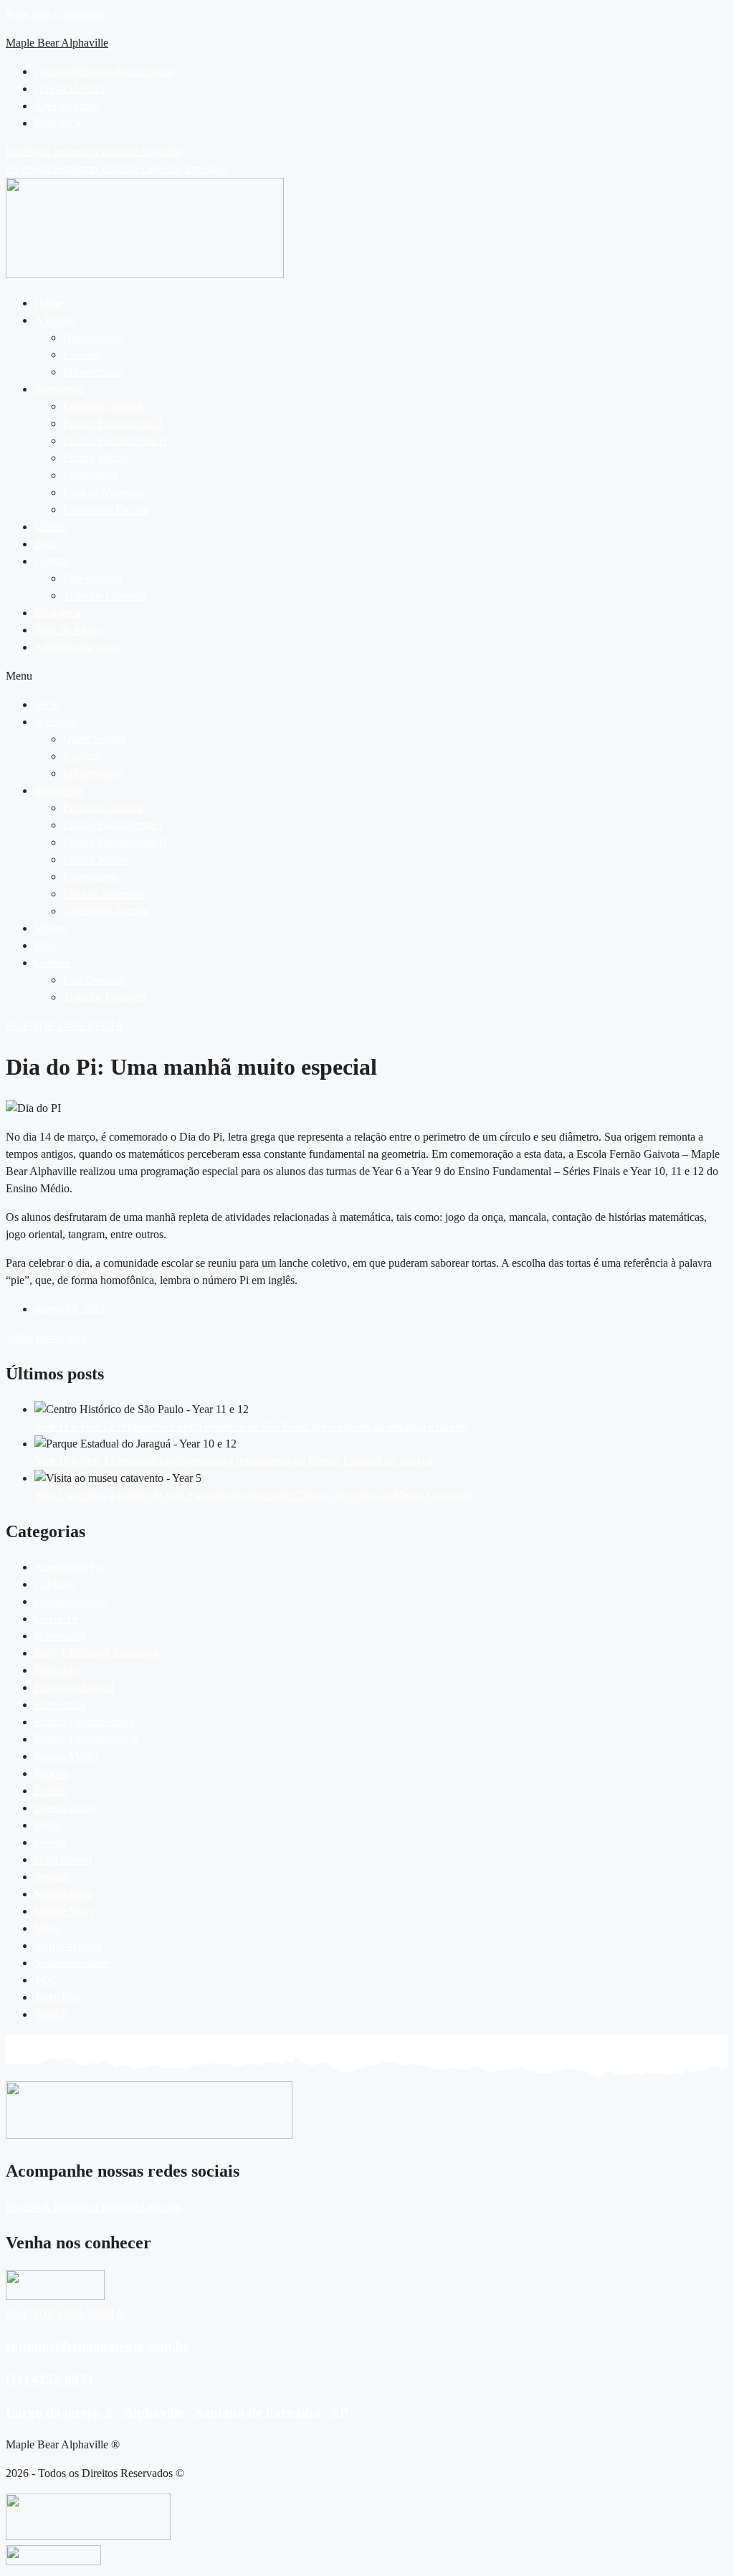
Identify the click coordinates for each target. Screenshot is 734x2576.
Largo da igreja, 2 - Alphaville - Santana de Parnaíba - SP (177, 2412)
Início (47, 704)
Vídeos (51, 527)
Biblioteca (57, 613)
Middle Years (64, 1911)
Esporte (52, 1773)
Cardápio (55, 1584)
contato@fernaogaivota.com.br (97, 2346)
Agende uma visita (77, 647)
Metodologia (63, 1894)
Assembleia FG (70, 1567)
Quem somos (93, 337)
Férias (48, 1825)
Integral (52, 1877)
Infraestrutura (93, 372)
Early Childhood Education (96, 1653)
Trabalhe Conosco (104, 595)
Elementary (60, 1705)
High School (63, 1859)
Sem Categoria (68, 1945)
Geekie (51, 1842)
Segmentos (59, 389)
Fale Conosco (94, 980)
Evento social (65, 1808)
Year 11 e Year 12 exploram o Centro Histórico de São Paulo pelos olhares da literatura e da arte (251, 1426)
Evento (51, 1791)
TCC (46, 1980)
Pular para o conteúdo (55, 14)
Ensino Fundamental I (113, 423)
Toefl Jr (52, 2014)
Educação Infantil (103, 406)
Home (48, 303)
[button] (381, 320)
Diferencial (59, 1636)
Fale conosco (93, 578)
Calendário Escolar (106, 509)
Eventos (81, 355)
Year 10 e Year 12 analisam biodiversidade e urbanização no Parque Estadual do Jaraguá (234, 1461)
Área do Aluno (68, 630)
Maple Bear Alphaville (57, 43)
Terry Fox (57, 1997)
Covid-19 (56, 1619)
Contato (52, 561)
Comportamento (71, 1601)
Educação (57, 1670)
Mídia (48, 1928)
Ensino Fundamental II (115, 441)
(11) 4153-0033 (49, 2379)
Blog (46, 544)
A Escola (55, 320)
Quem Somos (94, 739)
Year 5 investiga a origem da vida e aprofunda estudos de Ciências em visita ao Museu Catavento (253, 1495)
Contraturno (90, 475)
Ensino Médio (95, 458)
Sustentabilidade (71, 1963)
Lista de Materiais (103, 492)
